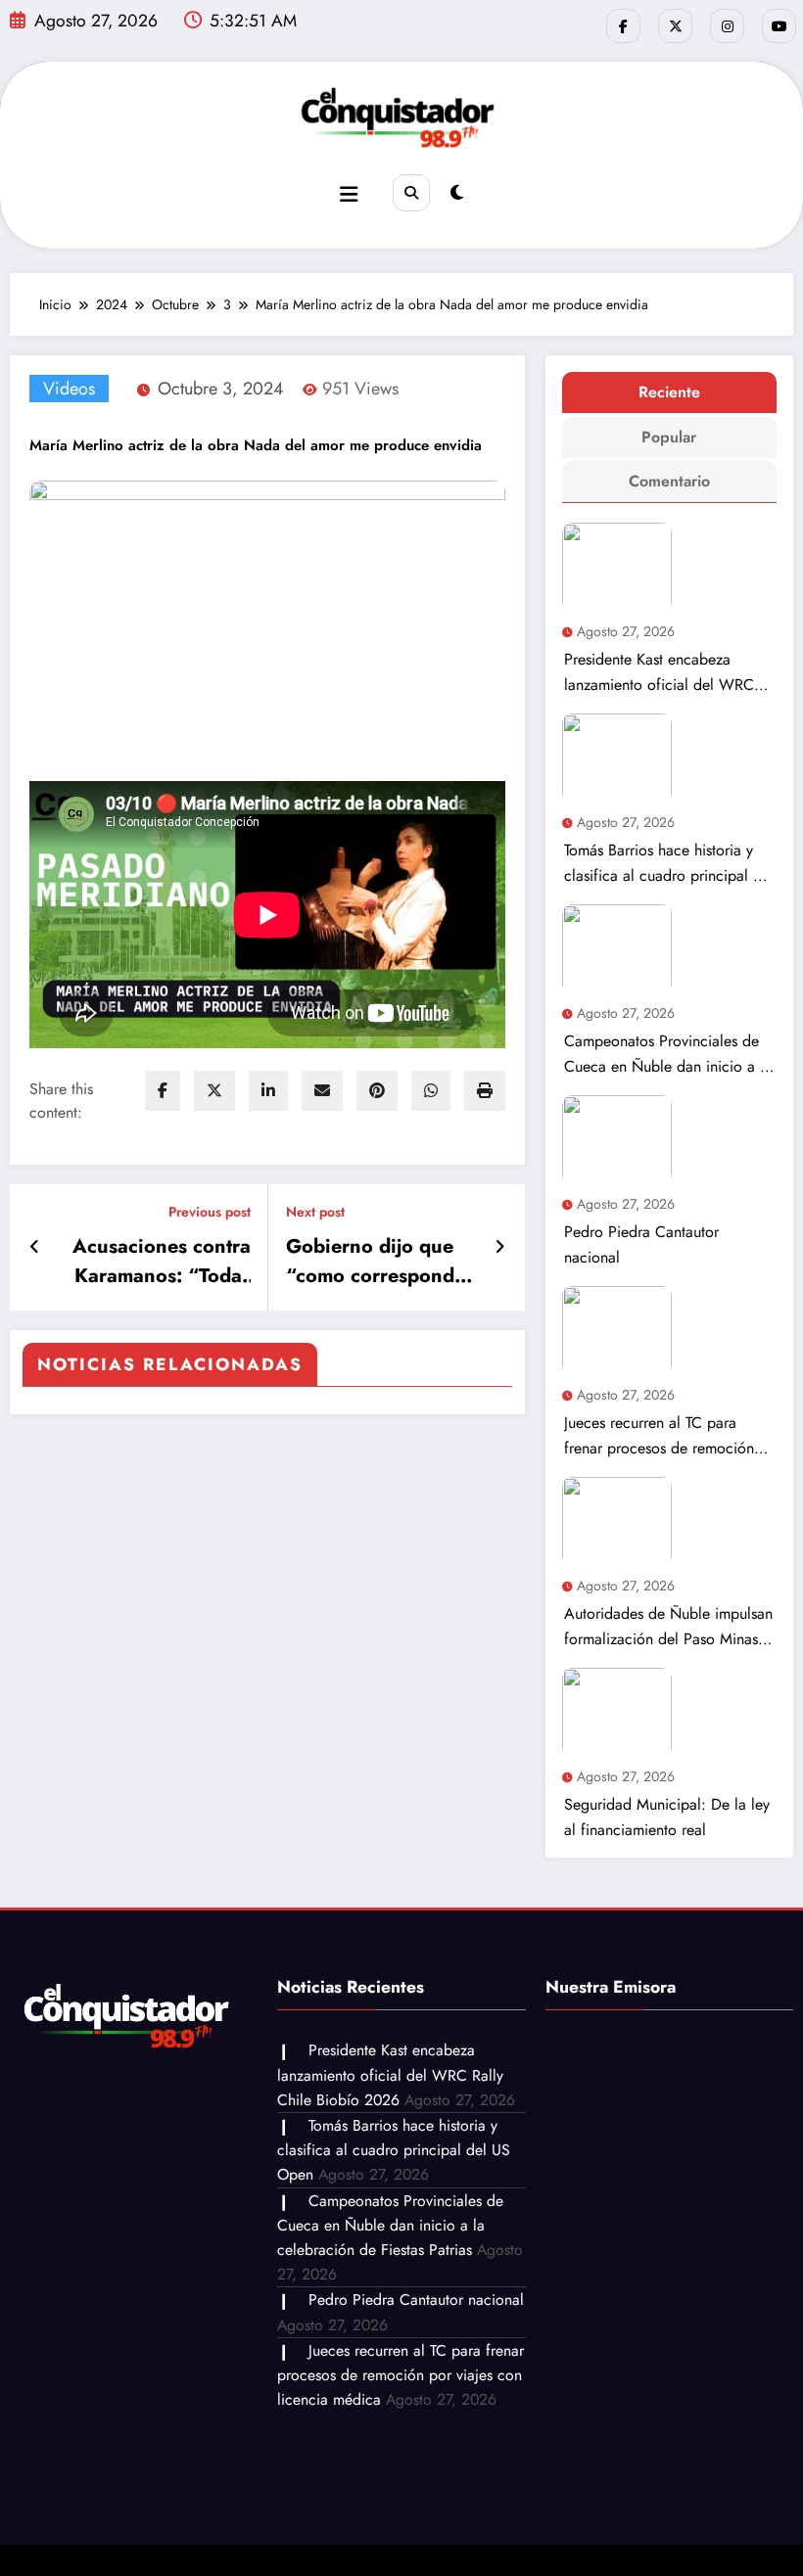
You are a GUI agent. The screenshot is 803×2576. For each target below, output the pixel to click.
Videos (69, 389)
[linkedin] (268, 1091)
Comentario (669, 481)
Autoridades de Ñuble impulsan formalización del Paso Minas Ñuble (668, 1627)
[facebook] (163, 1091)
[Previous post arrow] (35, 1247)
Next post (315, 1212)
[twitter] (214, 1091)
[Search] (411, 193)
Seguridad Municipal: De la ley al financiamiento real (667, 1817)
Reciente (669, 392)
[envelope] (322, 1091)
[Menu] (349, 195)
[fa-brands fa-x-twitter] (675, 26)
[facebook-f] (623, 26)
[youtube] (779, 26)
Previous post (210, 1212)
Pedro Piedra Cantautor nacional (641, 1244)
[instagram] (727, 26)
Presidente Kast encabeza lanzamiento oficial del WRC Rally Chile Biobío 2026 (659, 673)
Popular (669, 437)
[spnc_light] (457, 193)
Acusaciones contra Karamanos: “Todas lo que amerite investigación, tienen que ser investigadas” (156, 1262)
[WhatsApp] (431, 1091)
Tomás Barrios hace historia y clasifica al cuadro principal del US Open (669, 864)
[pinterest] (377, 1091)
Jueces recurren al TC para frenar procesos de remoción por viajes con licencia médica (665, 1436)
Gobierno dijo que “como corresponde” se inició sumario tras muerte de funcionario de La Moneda (380, 1262)
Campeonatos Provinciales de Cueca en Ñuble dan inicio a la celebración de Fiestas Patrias (668, 1055)
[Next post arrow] (500, 1247)
